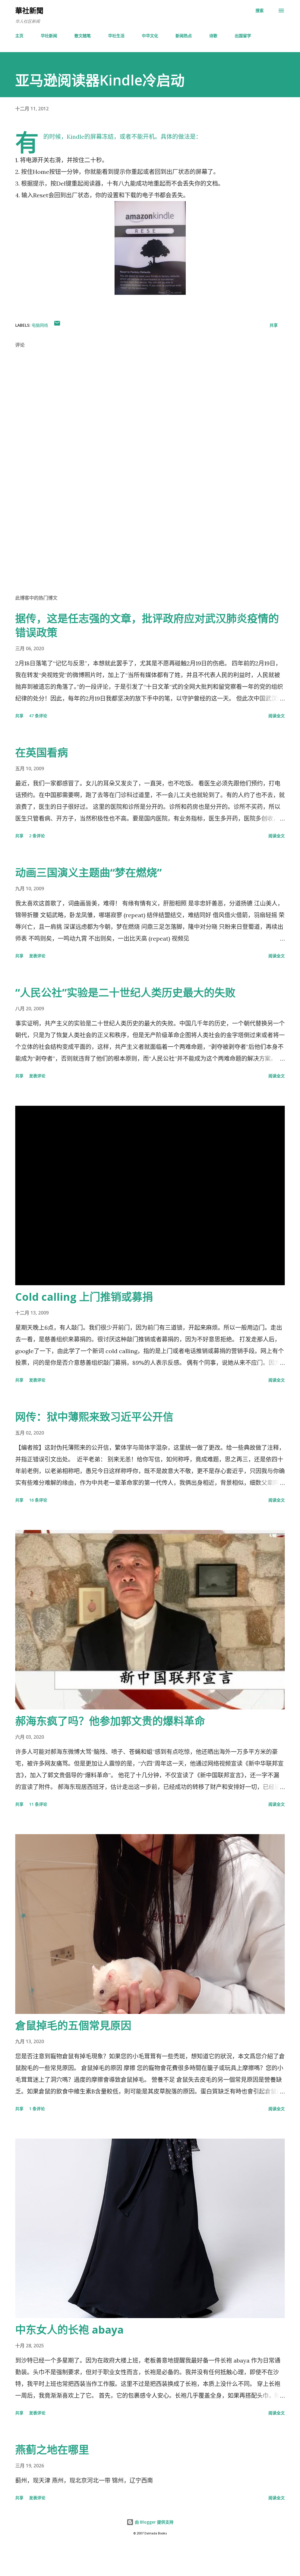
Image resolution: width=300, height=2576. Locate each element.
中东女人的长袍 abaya (69, 2330)
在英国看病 (42, 753)
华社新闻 (49, 36)
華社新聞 (29, 10)
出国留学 (243, 36)
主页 (19, 36)
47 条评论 (38, 716)
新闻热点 (184, 36)
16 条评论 (38, 1500)
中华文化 (150, 36)
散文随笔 (83, 36)
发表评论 (37, 956)
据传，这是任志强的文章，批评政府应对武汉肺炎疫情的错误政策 (147, 625)
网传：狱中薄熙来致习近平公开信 (94, 1417)
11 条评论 (38, 1804)
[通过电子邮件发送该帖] (57, 325)
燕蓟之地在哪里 (52, 2450)
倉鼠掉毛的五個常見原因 (73, 2025)
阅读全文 (277, 716)
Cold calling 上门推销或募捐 (84, 1297)
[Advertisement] (150, 544)
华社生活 (116, 36)
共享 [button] (274, 325)
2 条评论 (37, 836)
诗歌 (213, 36)
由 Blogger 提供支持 (154, 2522)
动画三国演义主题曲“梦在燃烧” (88, 873)
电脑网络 (40, 325)
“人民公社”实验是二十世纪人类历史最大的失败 (125, 993)
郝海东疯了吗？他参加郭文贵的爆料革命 (110, 1721)
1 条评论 (37, 2109)
